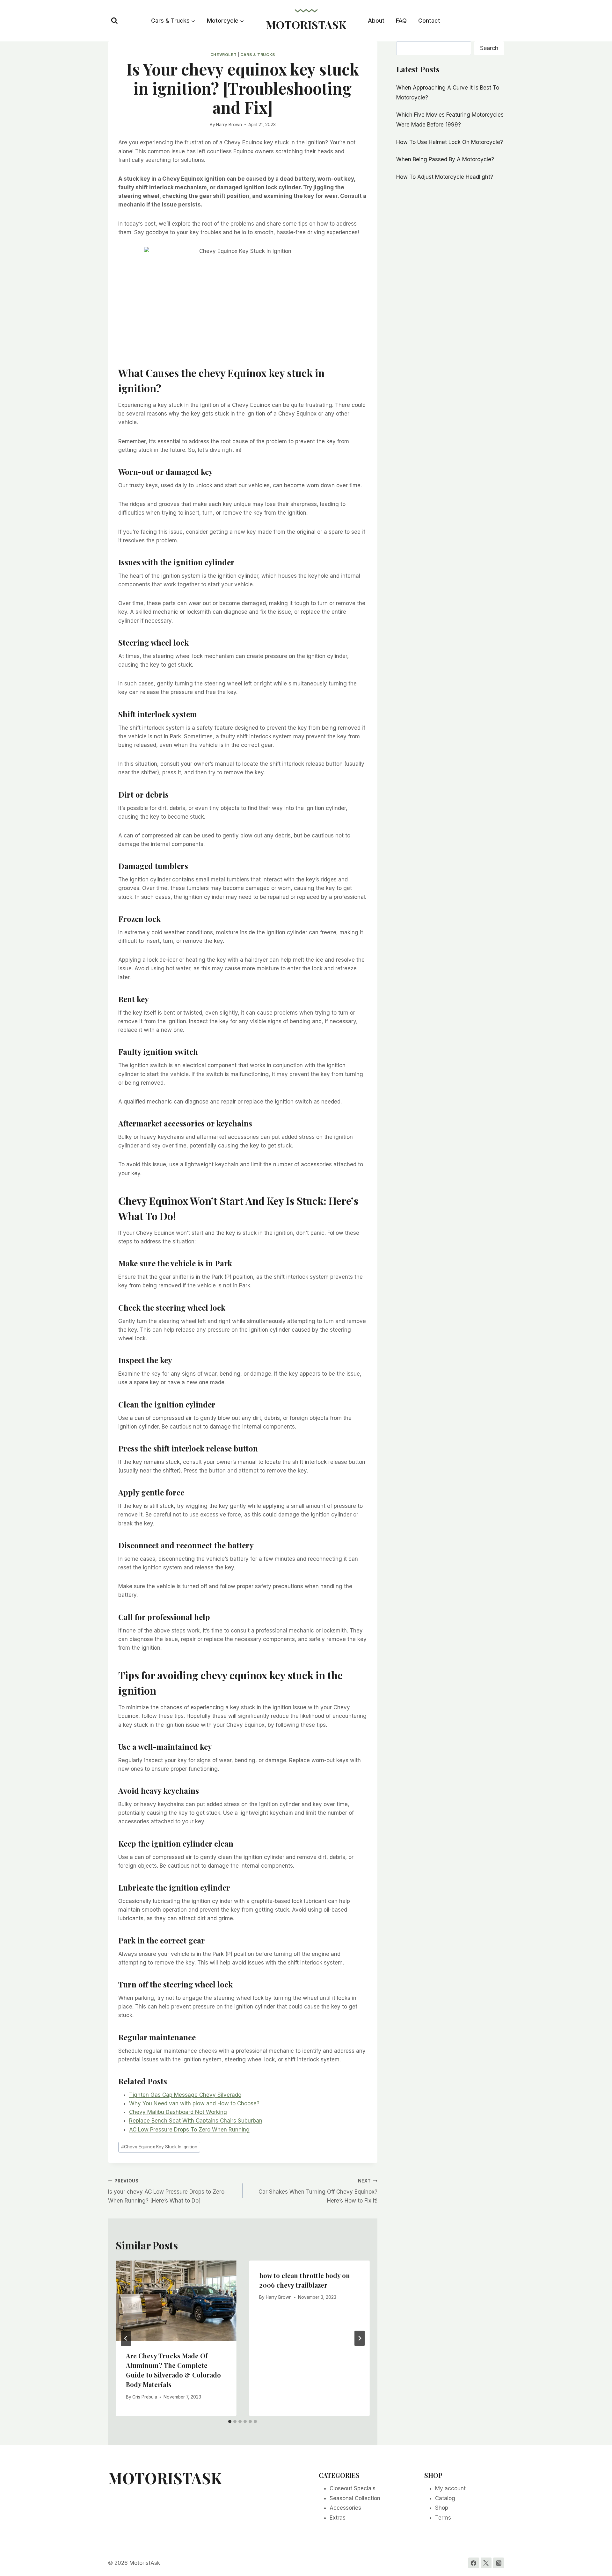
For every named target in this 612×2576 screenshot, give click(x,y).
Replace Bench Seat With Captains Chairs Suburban (196, 2121)
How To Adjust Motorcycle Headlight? (445, 177)
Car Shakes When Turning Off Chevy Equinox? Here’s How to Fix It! (318, 2191)
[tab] (230, 2421)
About (376, 21)
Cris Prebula (145, 2397)
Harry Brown (229, 125)
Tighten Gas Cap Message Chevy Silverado (185, 2095)
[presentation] (176, 2301)
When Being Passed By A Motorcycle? (445, 159)
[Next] (360, 2338)
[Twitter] (486, 2563)
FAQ (401, 21)
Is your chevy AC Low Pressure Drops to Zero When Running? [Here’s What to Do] (166, 2191)
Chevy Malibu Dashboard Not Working (178, 2112)
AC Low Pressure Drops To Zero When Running (189, 2130)
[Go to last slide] (126, 2338)
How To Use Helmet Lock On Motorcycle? (450, 142)
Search (489, 48)
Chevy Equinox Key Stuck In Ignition (159, 2147)
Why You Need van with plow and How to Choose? (194, 2103)
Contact (429, 21)
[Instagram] (499, 2563)
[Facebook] (474, 2563)
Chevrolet (223, 55)
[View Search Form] (114, 21)
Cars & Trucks (258, 55)
